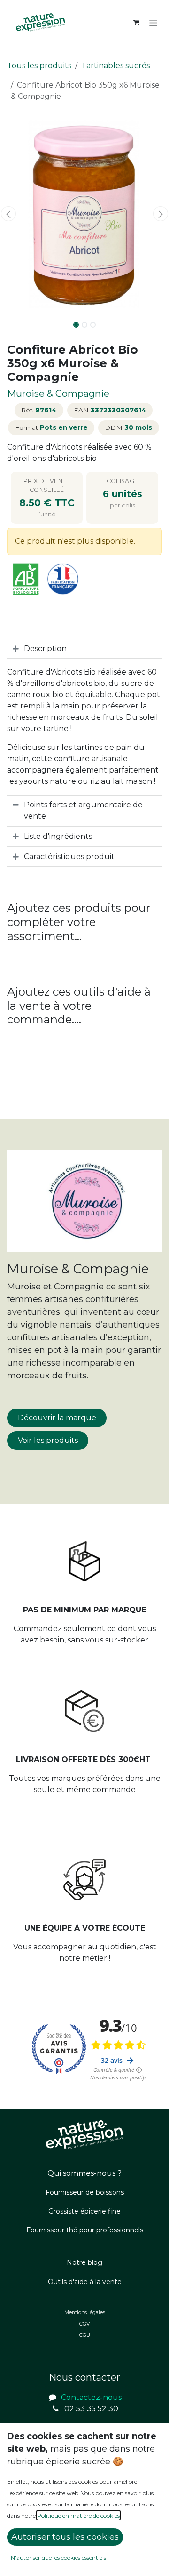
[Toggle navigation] (153, 23)
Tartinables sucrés (115, 66)
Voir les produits (48, 1440)
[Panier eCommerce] (136, 23)
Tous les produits (39, 66)
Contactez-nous (91, 2397)
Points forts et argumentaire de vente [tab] (83, 810)
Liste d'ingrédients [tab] (58, 836)
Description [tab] (45, 648)
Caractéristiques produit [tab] (69, 857)
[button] (8, 214)
